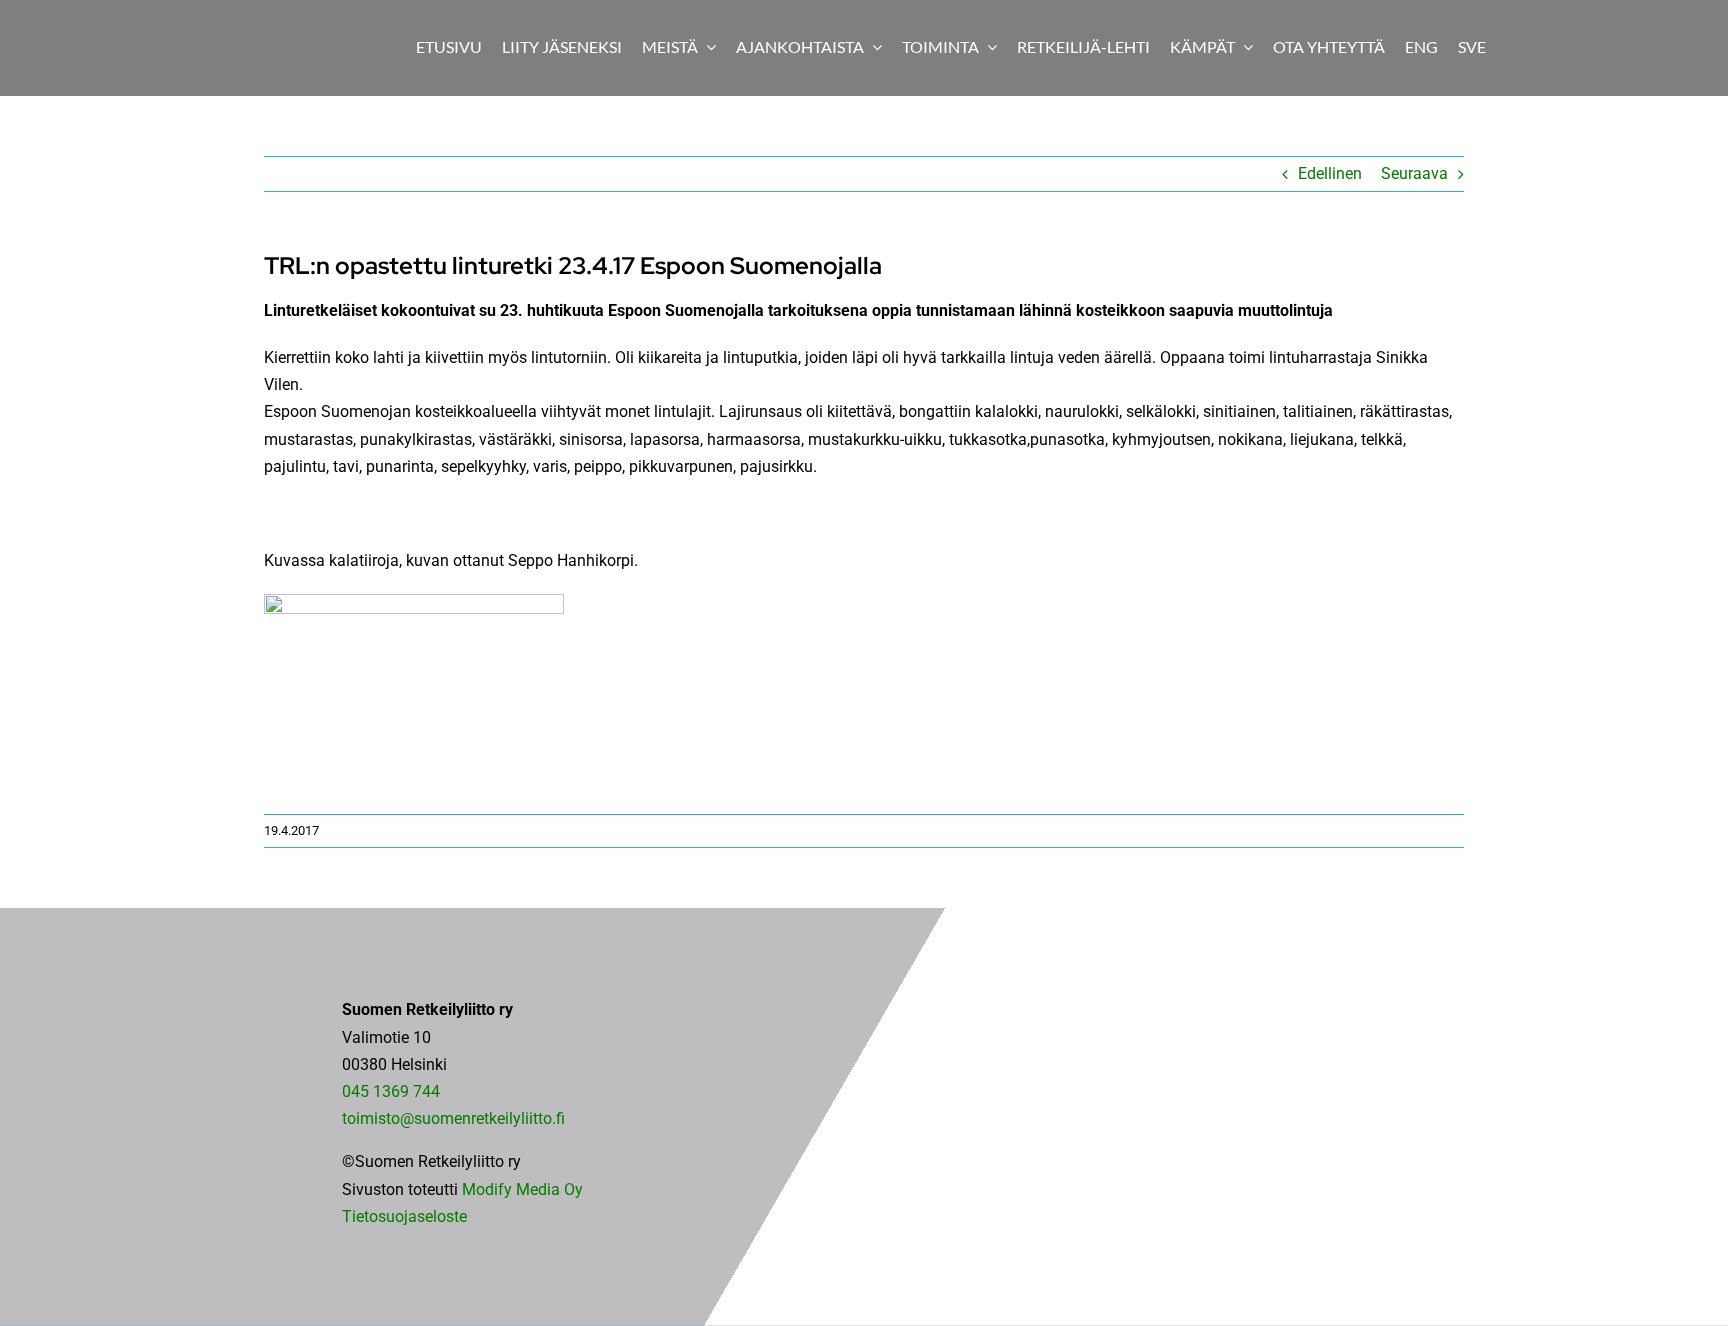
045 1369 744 (391, 1091)
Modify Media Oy (522, 1189)
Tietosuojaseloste (404, 1216)
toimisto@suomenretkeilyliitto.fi (453, 1118)
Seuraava (1414, 173)
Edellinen (1330, 173)
